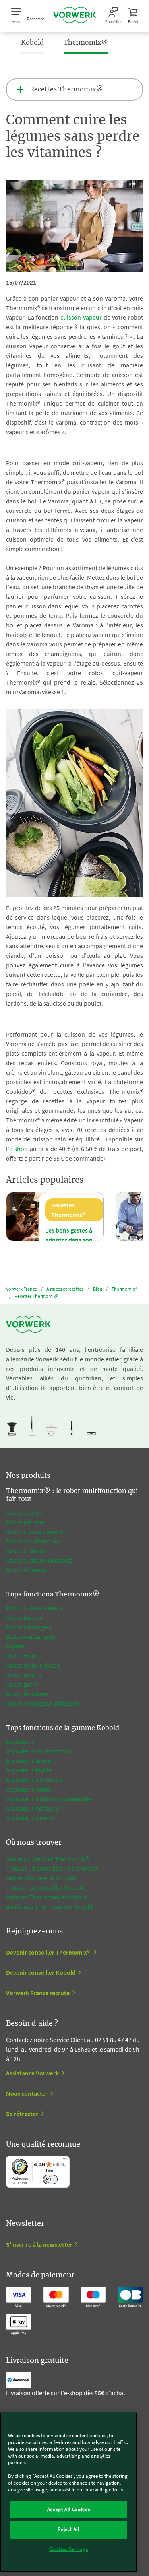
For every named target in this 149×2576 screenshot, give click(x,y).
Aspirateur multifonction (39, 1751)
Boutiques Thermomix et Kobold (49, 1906)
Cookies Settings (69, 2549)
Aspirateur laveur (29, 1761)
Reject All (69, 2529)
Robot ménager (27, 1570)
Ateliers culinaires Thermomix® (47, 1859)
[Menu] (65, 2161)
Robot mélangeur (29, 1627)
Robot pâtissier (26, 1522)
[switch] (50, 2179)
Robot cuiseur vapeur (35, 1608)
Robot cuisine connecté (37, 1532)
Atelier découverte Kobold (41, 1878)
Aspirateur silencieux (34, 1780)
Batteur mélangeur (31, 1636)
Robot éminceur (27, 1694)
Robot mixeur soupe (33, 1665)
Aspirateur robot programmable (49, 1799)
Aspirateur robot (28, 1789)
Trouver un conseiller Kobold (45, 1887)
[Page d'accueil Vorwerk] (75, 16)
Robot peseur (24, 1675)
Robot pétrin (23, 1684)
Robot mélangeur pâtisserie (43, 1703)
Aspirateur (20, 1741)
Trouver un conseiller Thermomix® (52, 1868)
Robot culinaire (26, 1551)
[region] (69, 2492)
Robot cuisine (24, 1512)
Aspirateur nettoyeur (34, 1808)
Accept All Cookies (69, 2509)
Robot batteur (25, 1617)
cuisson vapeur (81, 317)
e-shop (18, 1149)
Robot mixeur (24, 1656)
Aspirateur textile (29, 1770)
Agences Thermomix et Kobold (47, 1897)
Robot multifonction (33, 1541)
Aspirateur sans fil (30, 1818)
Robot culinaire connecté (39, 1560)
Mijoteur (17, 1646)
